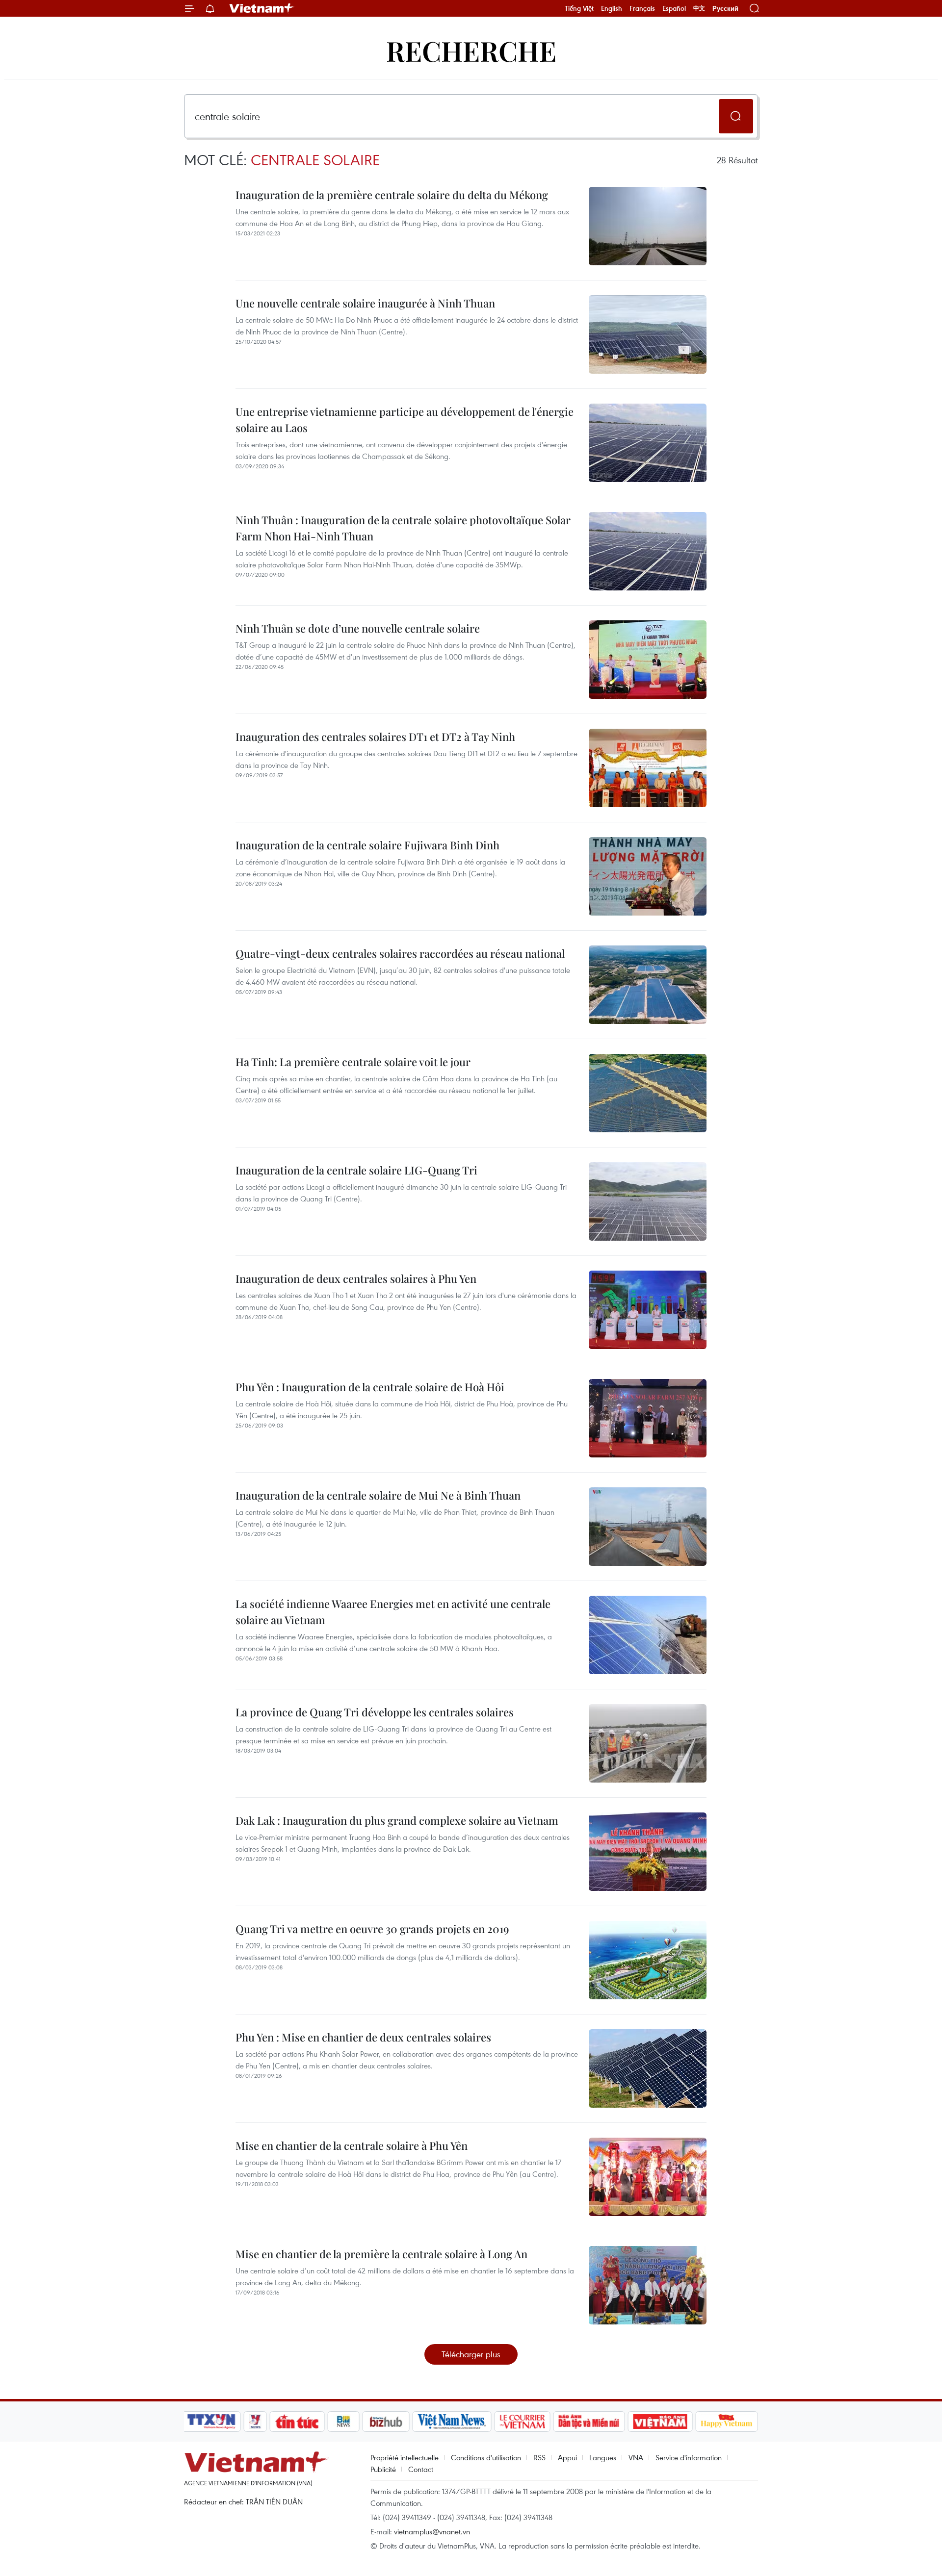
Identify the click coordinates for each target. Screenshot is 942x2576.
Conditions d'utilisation (486, 2457)
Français (642, 8)
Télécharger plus (471, 2354)
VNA (636, 2457)
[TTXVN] (211, 2422)
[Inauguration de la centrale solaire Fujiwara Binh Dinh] (648, 876)
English (612, 8)
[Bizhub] (386, 2422)
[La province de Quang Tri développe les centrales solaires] (648, 1743)
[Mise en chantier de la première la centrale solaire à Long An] (648, 2285)
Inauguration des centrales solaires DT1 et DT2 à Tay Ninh (375, 737)
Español (674, 8)
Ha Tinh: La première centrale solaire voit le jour (353, 1062)
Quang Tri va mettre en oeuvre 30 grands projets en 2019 (372, 1929)
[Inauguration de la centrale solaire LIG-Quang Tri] (648, 1201)
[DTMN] (589, 2422)
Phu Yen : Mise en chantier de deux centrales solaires (363, 2037)
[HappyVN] (727, 2422)
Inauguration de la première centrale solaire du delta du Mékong (392, 195)
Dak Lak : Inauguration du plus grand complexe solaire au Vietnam (397, 1820)
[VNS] (452, 2422)
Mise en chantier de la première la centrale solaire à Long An (381, 2254)
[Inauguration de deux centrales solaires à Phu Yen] (648, 1310)
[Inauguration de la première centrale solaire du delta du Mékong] (648, 226)
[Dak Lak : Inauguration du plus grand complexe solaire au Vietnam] (648, 1852)
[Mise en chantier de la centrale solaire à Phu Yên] (648, 2177)
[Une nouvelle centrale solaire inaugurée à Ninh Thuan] (648, 334)
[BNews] (344, 2422)
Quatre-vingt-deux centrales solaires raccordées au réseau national (400, 953)
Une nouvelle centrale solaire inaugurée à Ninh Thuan (365, 303)
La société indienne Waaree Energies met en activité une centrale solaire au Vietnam (393, 1612)
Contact (421, 2469)
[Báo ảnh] (660, 2422)
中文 (699, 8)
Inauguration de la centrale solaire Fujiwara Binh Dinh (367, 845)
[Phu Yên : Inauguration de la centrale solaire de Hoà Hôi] (648, 1418)
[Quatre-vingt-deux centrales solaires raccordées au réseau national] (648, 985)
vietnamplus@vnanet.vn (432, 2531)
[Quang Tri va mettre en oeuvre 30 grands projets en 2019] (648, 1960)
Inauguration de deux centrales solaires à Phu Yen (356, 1278)
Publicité (383, 2469)
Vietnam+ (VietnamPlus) (262, 8)
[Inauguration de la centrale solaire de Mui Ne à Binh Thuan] (648, 1527)
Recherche (471, 50)
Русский (725, 9)
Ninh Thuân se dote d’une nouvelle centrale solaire (358, 628)
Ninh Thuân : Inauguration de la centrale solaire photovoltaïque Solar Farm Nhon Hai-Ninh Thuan (403, 528)
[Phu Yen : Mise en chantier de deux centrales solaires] (648, 2068)
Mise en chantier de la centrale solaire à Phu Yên (352, 2145)
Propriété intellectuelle (405, 2457)
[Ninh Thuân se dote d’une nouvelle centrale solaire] (648, 660)
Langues (603, 2457)
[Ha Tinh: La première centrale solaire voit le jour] (648, 1093)
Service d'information (689, 2457)
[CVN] (522, 2422)
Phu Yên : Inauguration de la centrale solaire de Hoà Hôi (370, 1387)
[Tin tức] (297, 2422)
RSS (539, 2457)
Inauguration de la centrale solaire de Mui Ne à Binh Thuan (378, 1495)
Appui (567, 2457)
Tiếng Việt (579, 8)
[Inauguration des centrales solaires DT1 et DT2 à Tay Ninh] (648, 768)
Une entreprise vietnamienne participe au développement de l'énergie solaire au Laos (405, 420)
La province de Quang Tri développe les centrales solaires (375, 1712)
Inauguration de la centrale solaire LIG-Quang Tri (356, 1170)
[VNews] (255, 2422)
